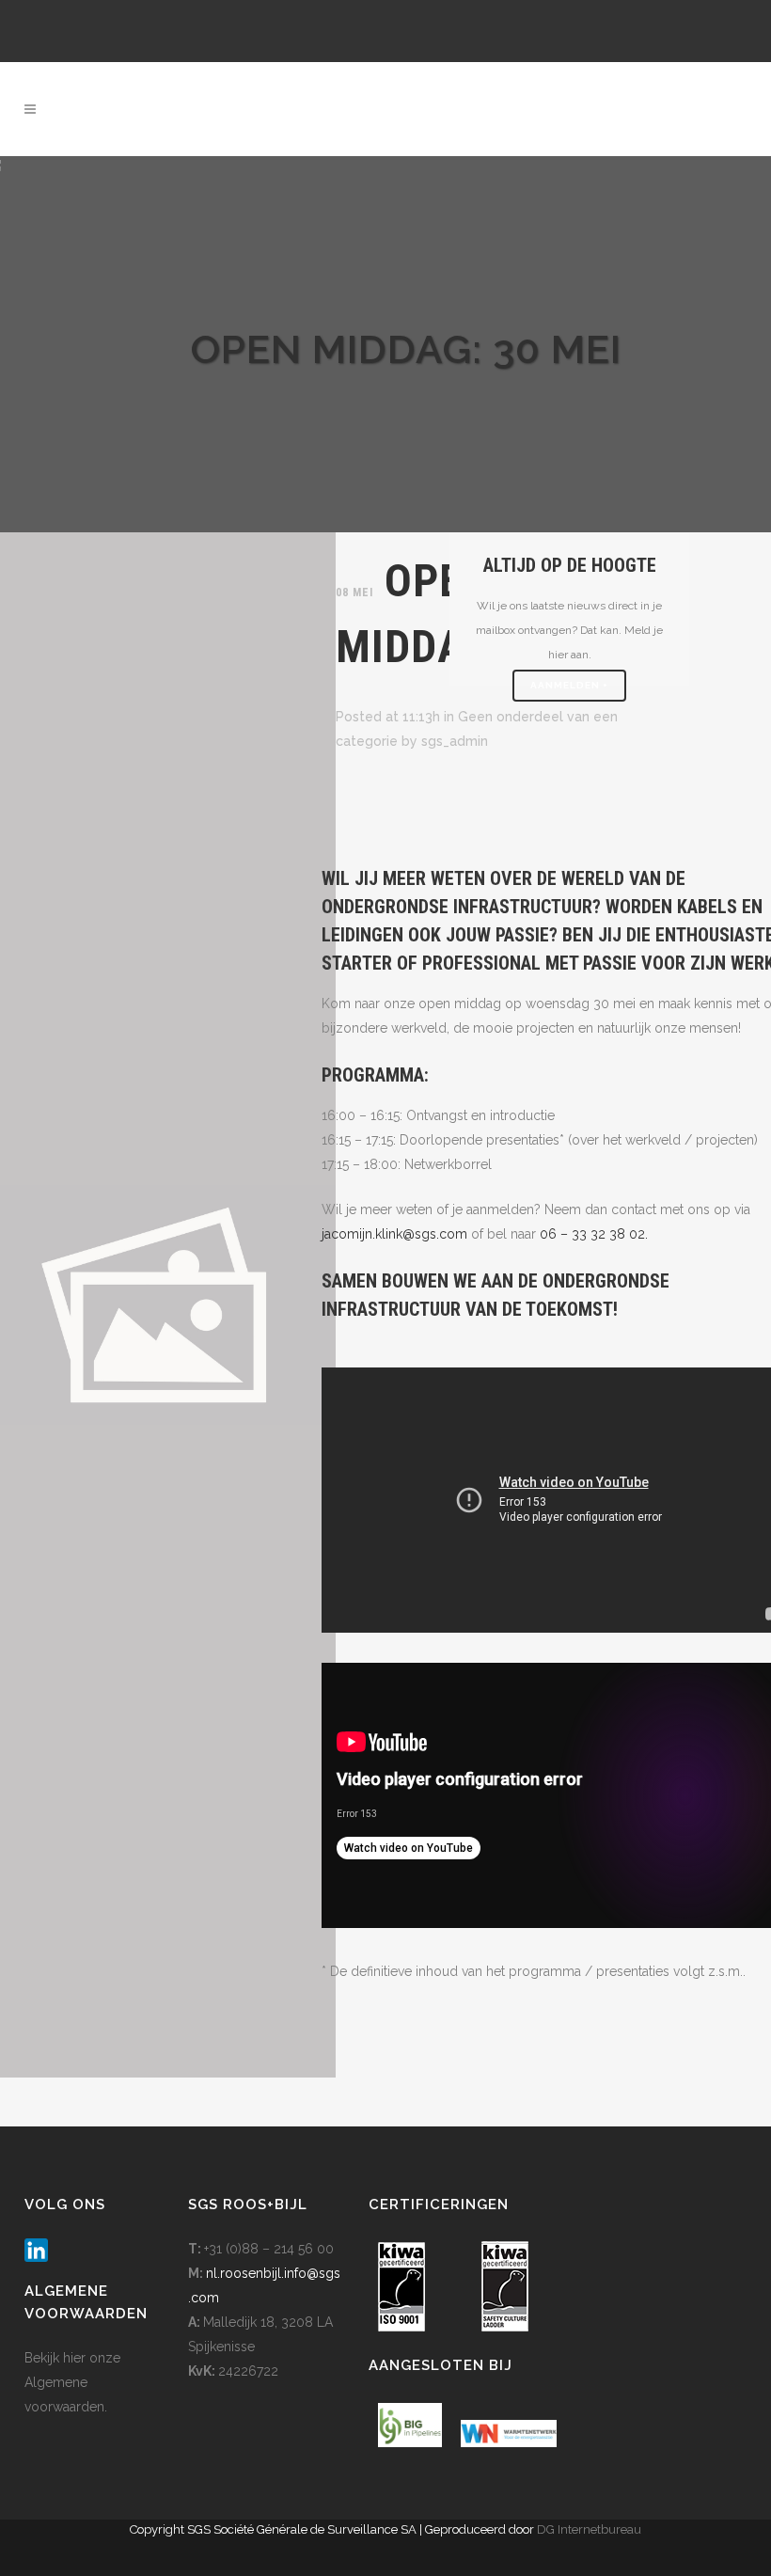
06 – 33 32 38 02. (594, 1234)
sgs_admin (455, 741)
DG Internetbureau (589, 2529)
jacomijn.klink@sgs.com (394, 1234)
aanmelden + (569, 685)
